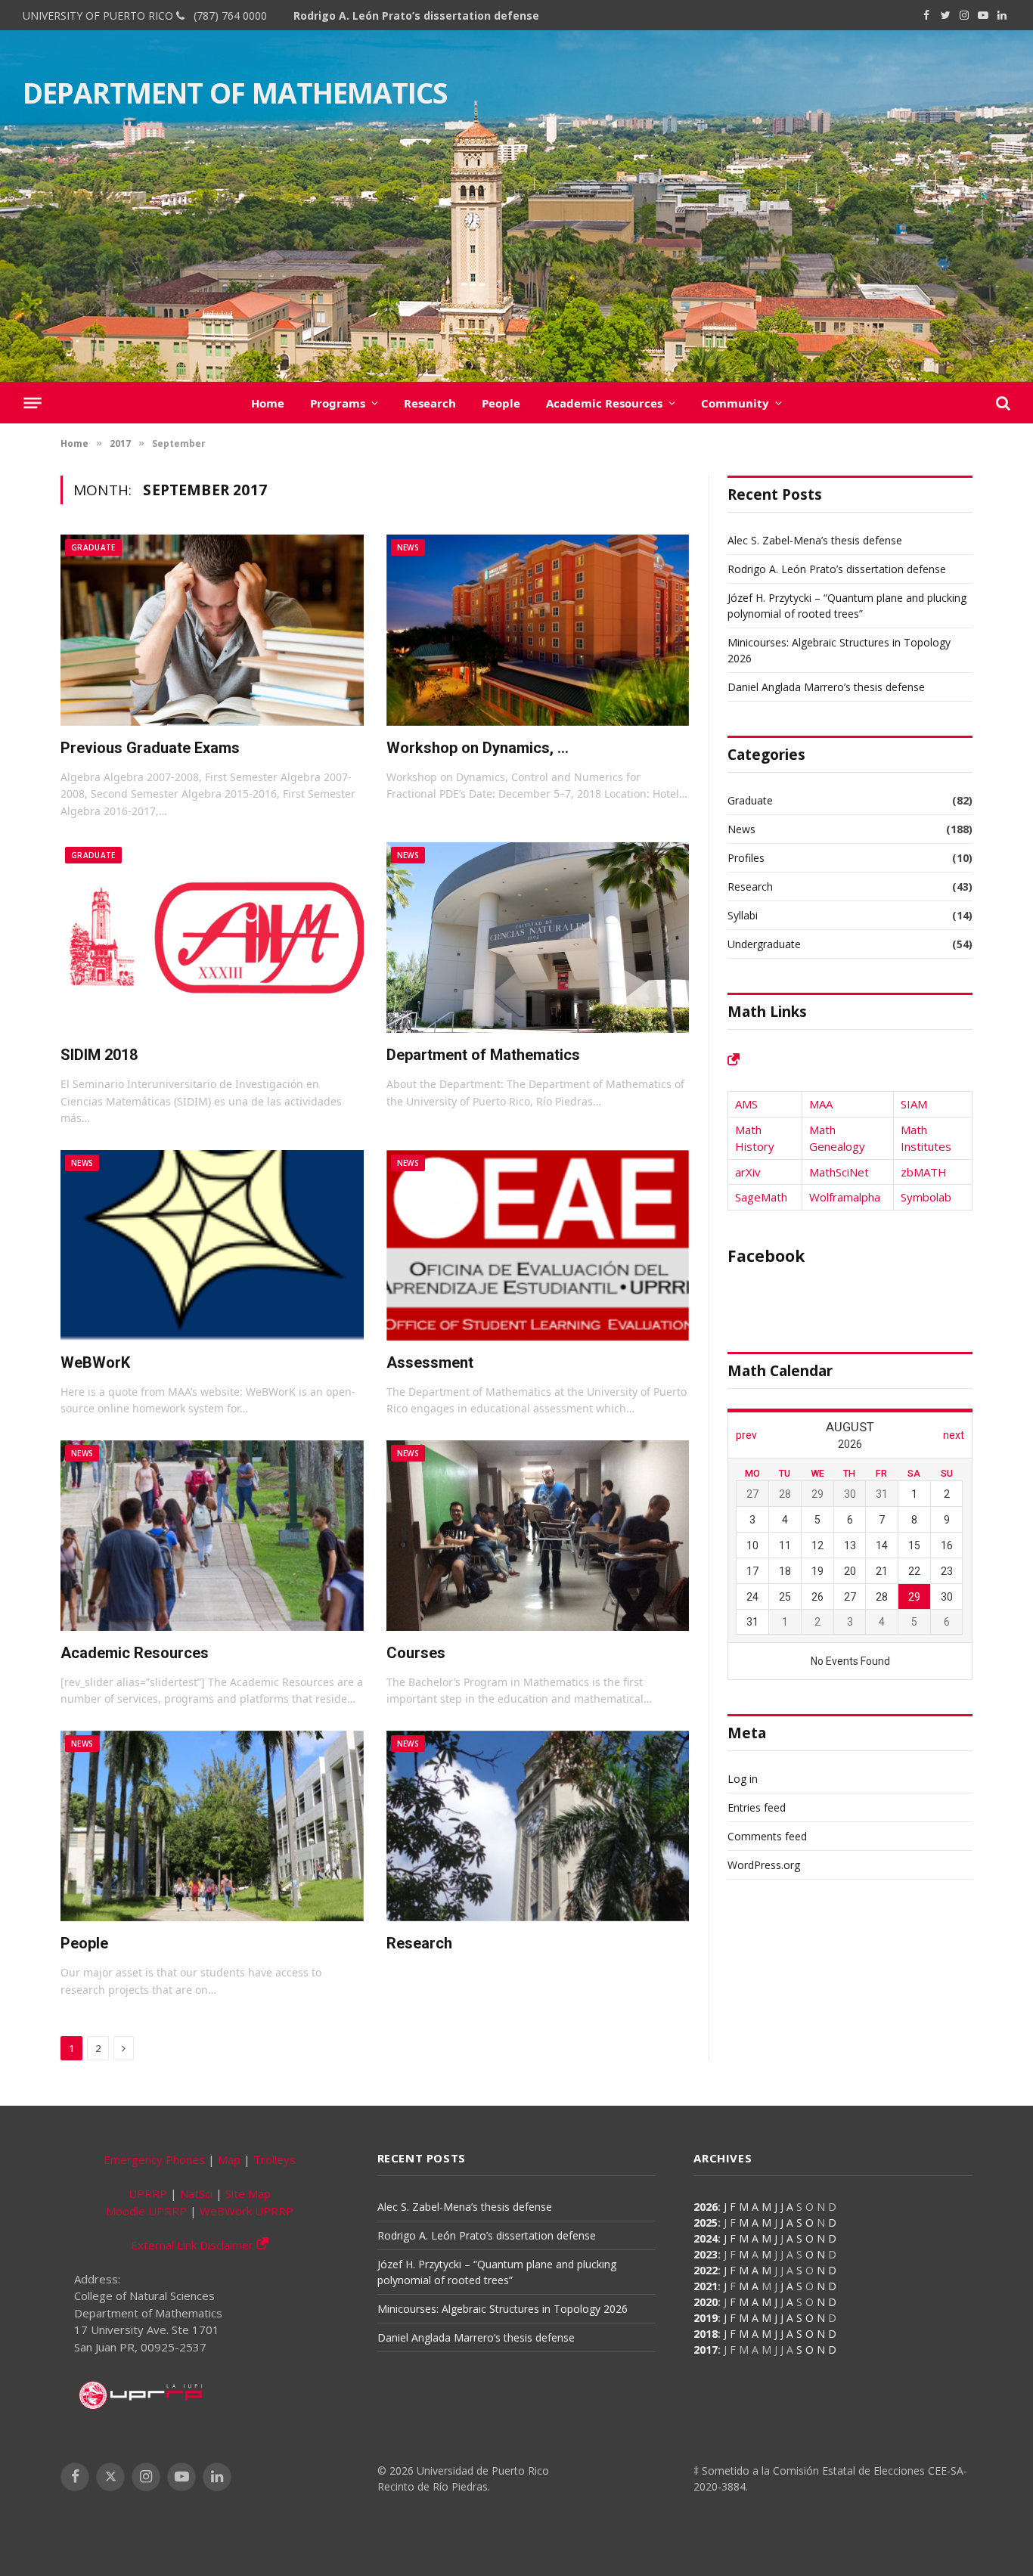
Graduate (93, 547)
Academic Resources (604, 403)
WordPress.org (764, 1865)
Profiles (746, 858)
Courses (416, 1653)
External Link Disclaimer (194, 2245)
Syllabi (743, 915)
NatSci (196, 2193)
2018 (706, 2334)
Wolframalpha (845, 1197)
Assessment (430, 1362)
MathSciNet (839, 1172)
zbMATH (924, 1172)
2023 (706, 2254)
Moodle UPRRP (146, 2211)
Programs (338, 403)
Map (229, 2159)
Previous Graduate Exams (150, 748)
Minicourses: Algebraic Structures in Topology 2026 (503, 2309)
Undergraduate (764, 944)
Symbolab (926, 1197)
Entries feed (757, 1807)
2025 (706, 2223)
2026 (706, 2207)
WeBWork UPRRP (247, 2211)
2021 (706, 2286)
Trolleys (275, 2159)
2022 (706, 2270)
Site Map (248, 2193)
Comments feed (767, 1836)
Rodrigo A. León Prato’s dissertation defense (416, 16)
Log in (743, 1779)
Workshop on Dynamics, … (478, 748)
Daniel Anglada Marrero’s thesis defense (826, 687)
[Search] (1002, 403)
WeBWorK (95, 1362)
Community (735, 403)
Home (268, 403)
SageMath (761, 1197)
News (408, 547)
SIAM (914, 1104)
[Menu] (32, 403)
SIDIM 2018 (99, 1055)
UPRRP (148, 2193)
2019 (706, 2318)
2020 (706, 2302)
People (501, 403)
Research (430, 403)
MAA (821, 1104)
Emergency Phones (154, 2159)
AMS (746, 1104)
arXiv (748, 1172)
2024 (706, 2238)
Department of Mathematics (483, 1055)
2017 (706, 2350)
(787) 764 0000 (227, 15)
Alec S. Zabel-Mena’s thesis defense (815, 540)
